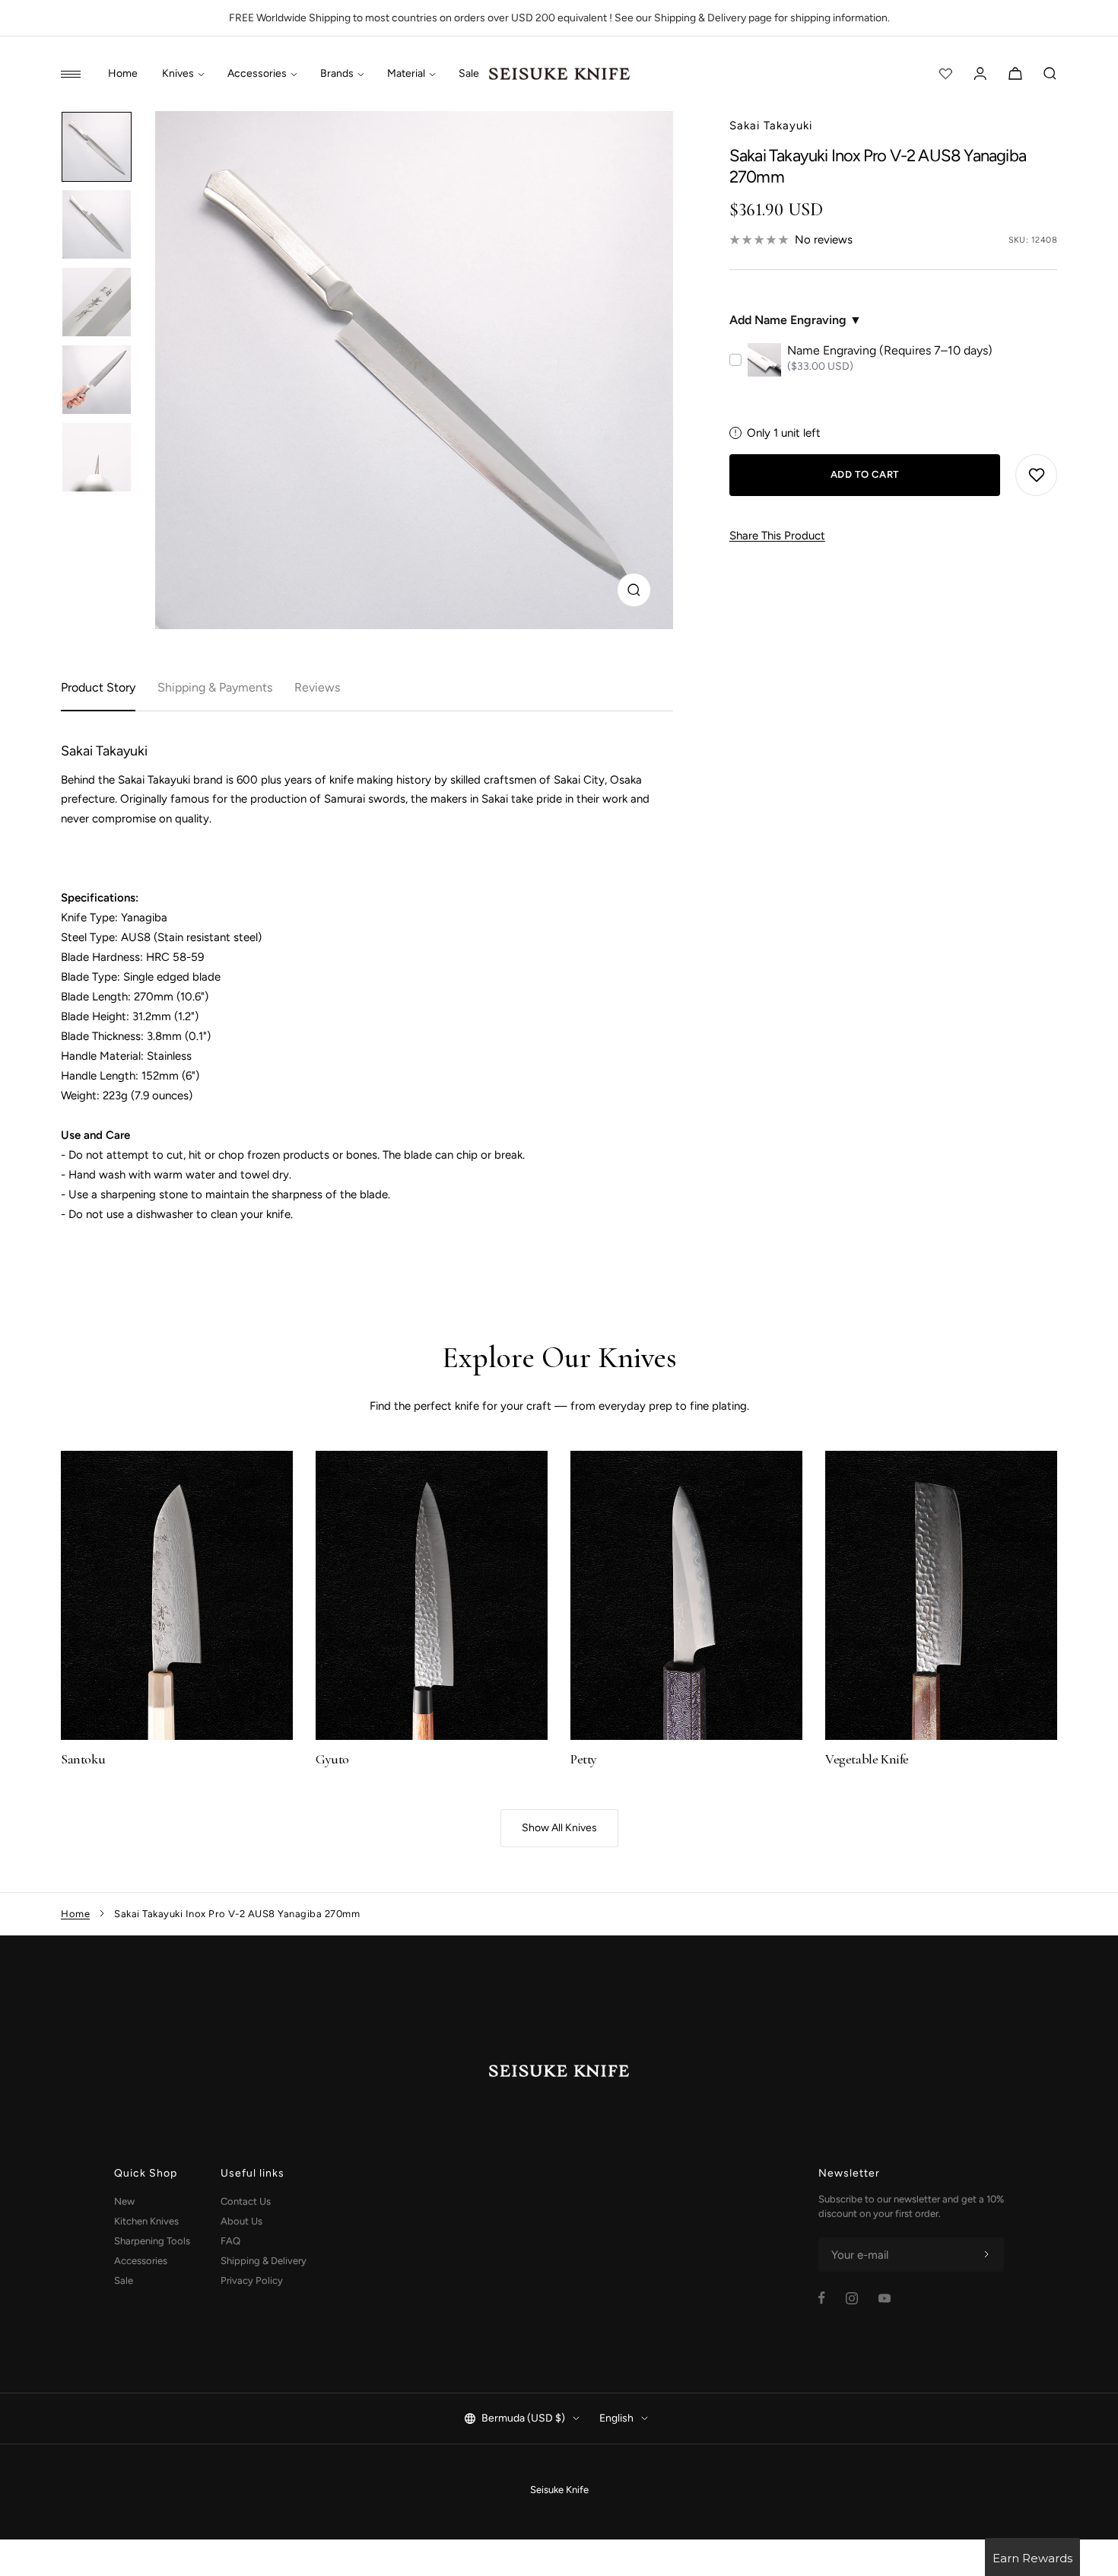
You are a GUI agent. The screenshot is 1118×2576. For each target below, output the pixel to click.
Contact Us (246, 2201)
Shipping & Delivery (264, 2261)
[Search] (1050, 74)
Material (406, 74)
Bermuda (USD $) (523, 2418)
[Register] (986, 2255)
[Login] (980, 74)
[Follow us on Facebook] (822, 2298)
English (616, 2418)
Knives (178, 74)
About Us (241, 2221)
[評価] (945, 74)
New (124, 2201)
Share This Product (777, 536)
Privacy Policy (252, 2280)
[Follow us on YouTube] (885, 2298)
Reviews (317, 687)
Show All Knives (559, 1828)
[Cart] (1015, 74)
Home (123, 74)
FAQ (230, 2241)
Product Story (98, 687)
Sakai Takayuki (771, 126)
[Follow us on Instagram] (852, 2298)
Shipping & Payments (215, 687)
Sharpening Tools (152, 2241)
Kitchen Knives (146, 2221)
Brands (337, 74)
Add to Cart (865, 474)
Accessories (257, 74)
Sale (469, 74)
